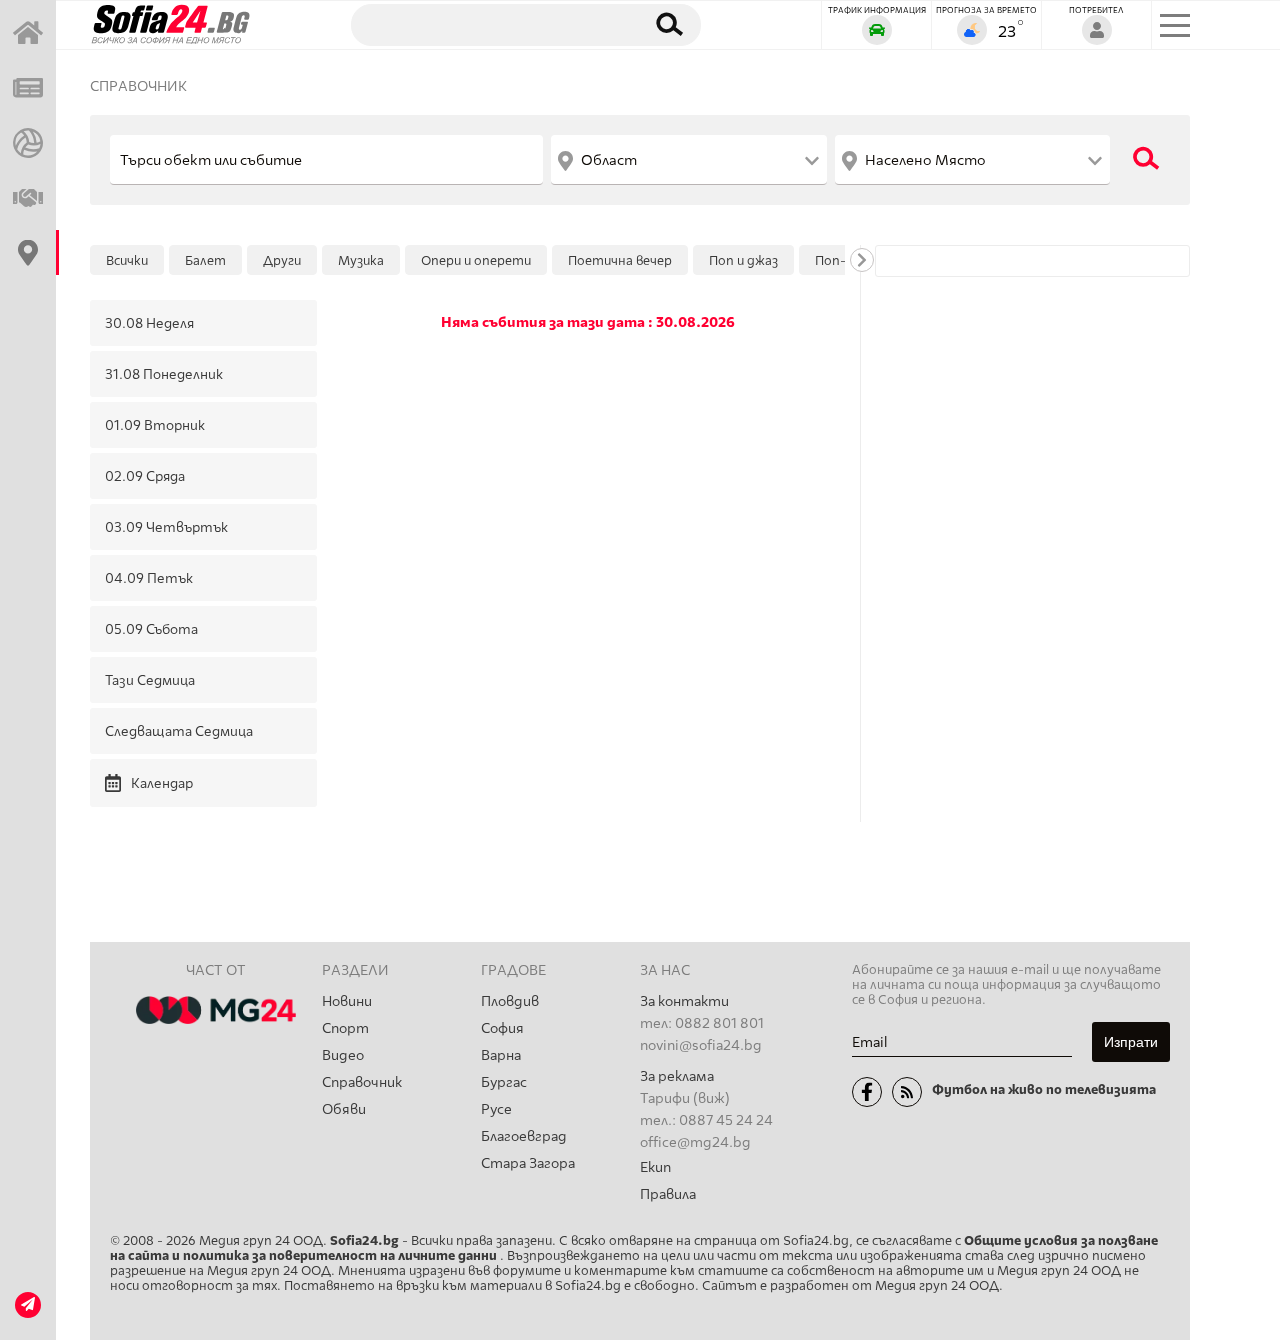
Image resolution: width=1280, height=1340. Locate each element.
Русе (496, 1109)
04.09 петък (149, 578)
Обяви (344, 1109)
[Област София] (688, 160)
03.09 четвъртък (166, 527)
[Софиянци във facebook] (867, 1092)
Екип (655, 1167)
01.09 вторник (155, 425)
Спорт (345, 1028)
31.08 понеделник (164, 374)
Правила (668, 1194)
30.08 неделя (149, 323)
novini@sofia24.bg (701, 1045)
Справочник (138, 86)
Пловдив (510, 1001)
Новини (347, 1001)
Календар (162, 783)
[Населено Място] (972, 160)
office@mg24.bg (695, 1142)
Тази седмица (150, 680)
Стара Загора (528, 1163)
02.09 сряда (145, 476)
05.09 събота (151, 629)
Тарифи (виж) (685, 1098)
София (502, 1028)
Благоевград (524, 1136)
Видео (343, 1055)
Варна (501, 1055)
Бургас (504, 1082)
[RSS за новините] (907, 1092)
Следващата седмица (179, 731)
